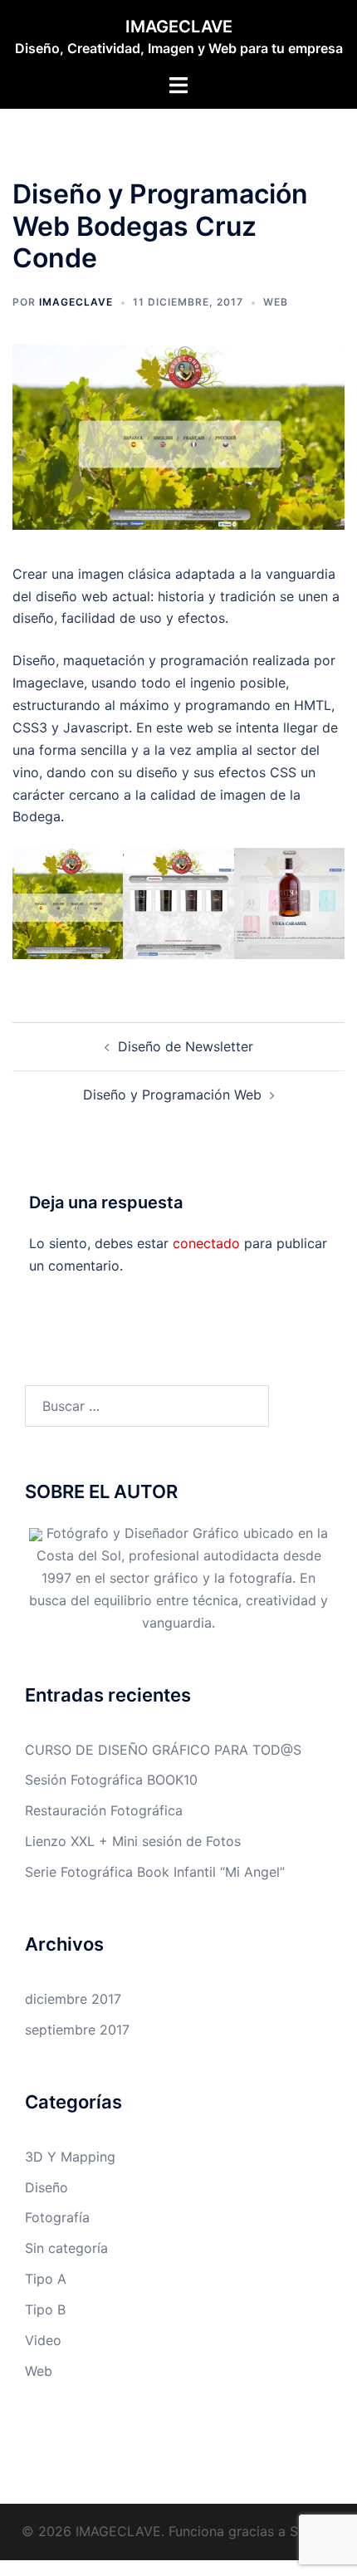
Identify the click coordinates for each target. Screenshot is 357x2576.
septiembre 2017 (77, 2030)
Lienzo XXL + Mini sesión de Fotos (133, 1841)
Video (43, 2340)
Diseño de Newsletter (186, 1046)
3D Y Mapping (70, 2157)
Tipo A (46, 2279)
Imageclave (76, 302)
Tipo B (45, 2309)
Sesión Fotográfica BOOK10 (111, 1780)
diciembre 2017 (73, 1999)
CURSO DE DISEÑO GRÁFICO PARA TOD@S (163, 1750)
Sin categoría (66, 2248)
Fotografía (57, 2217)
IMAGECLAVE (179, 27)
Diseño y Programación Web (172, 1095)
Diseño (46, 2187)
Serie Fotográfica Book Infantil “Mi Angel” (155, 1872)
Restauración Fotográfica (104, 1810)
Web (276, 302)
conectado (206, 1243)
